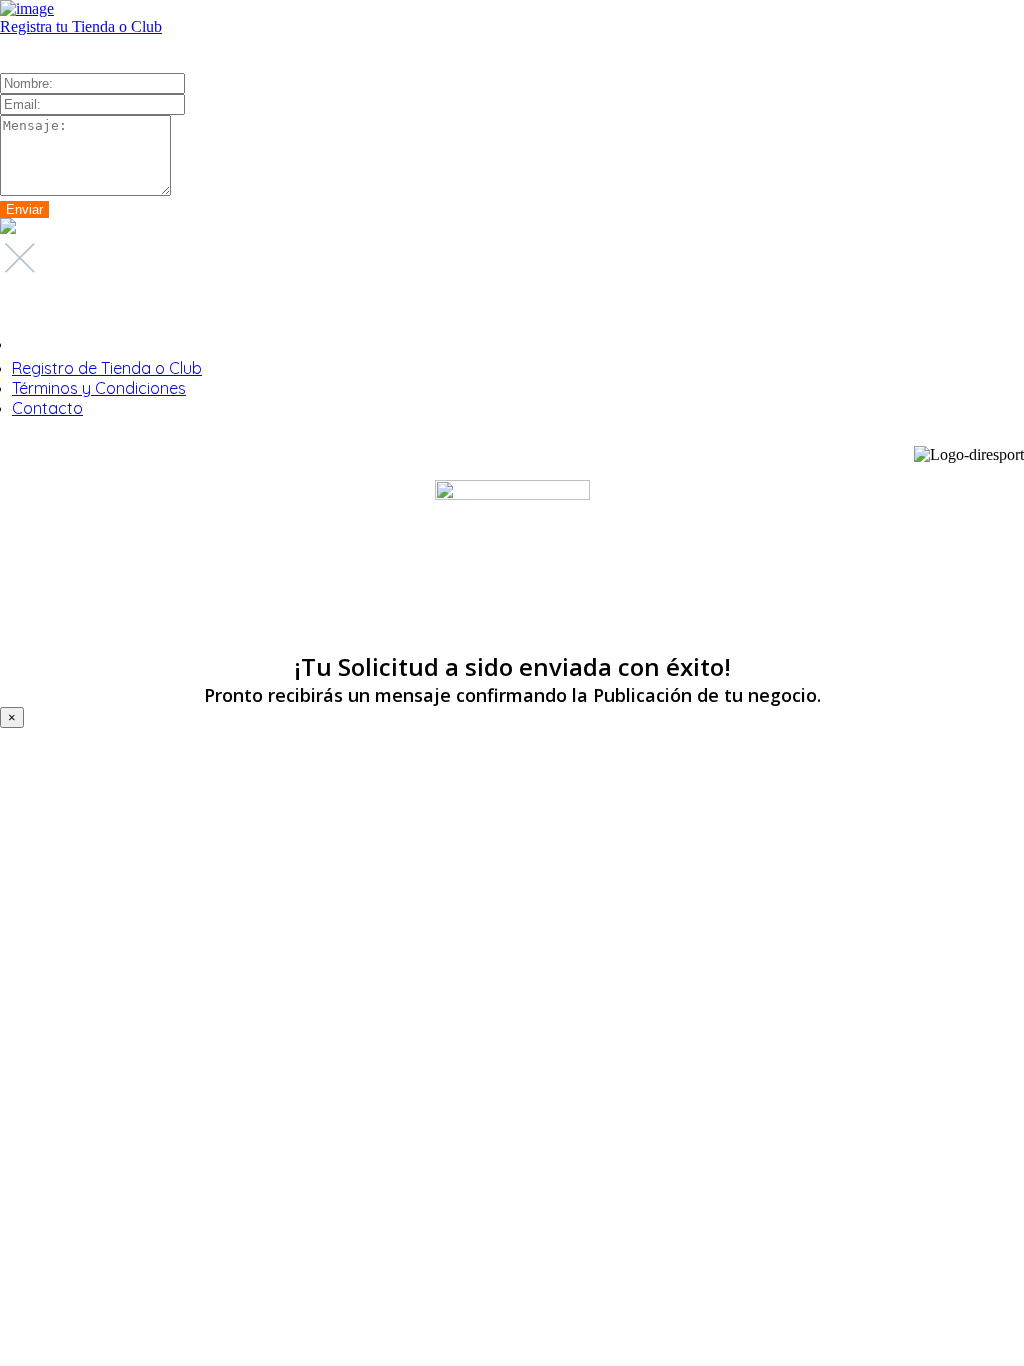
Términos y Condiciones (99, 388)
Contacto (47, 408)
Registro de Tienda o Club (107, 368)
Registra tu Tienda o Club (81, 26)
